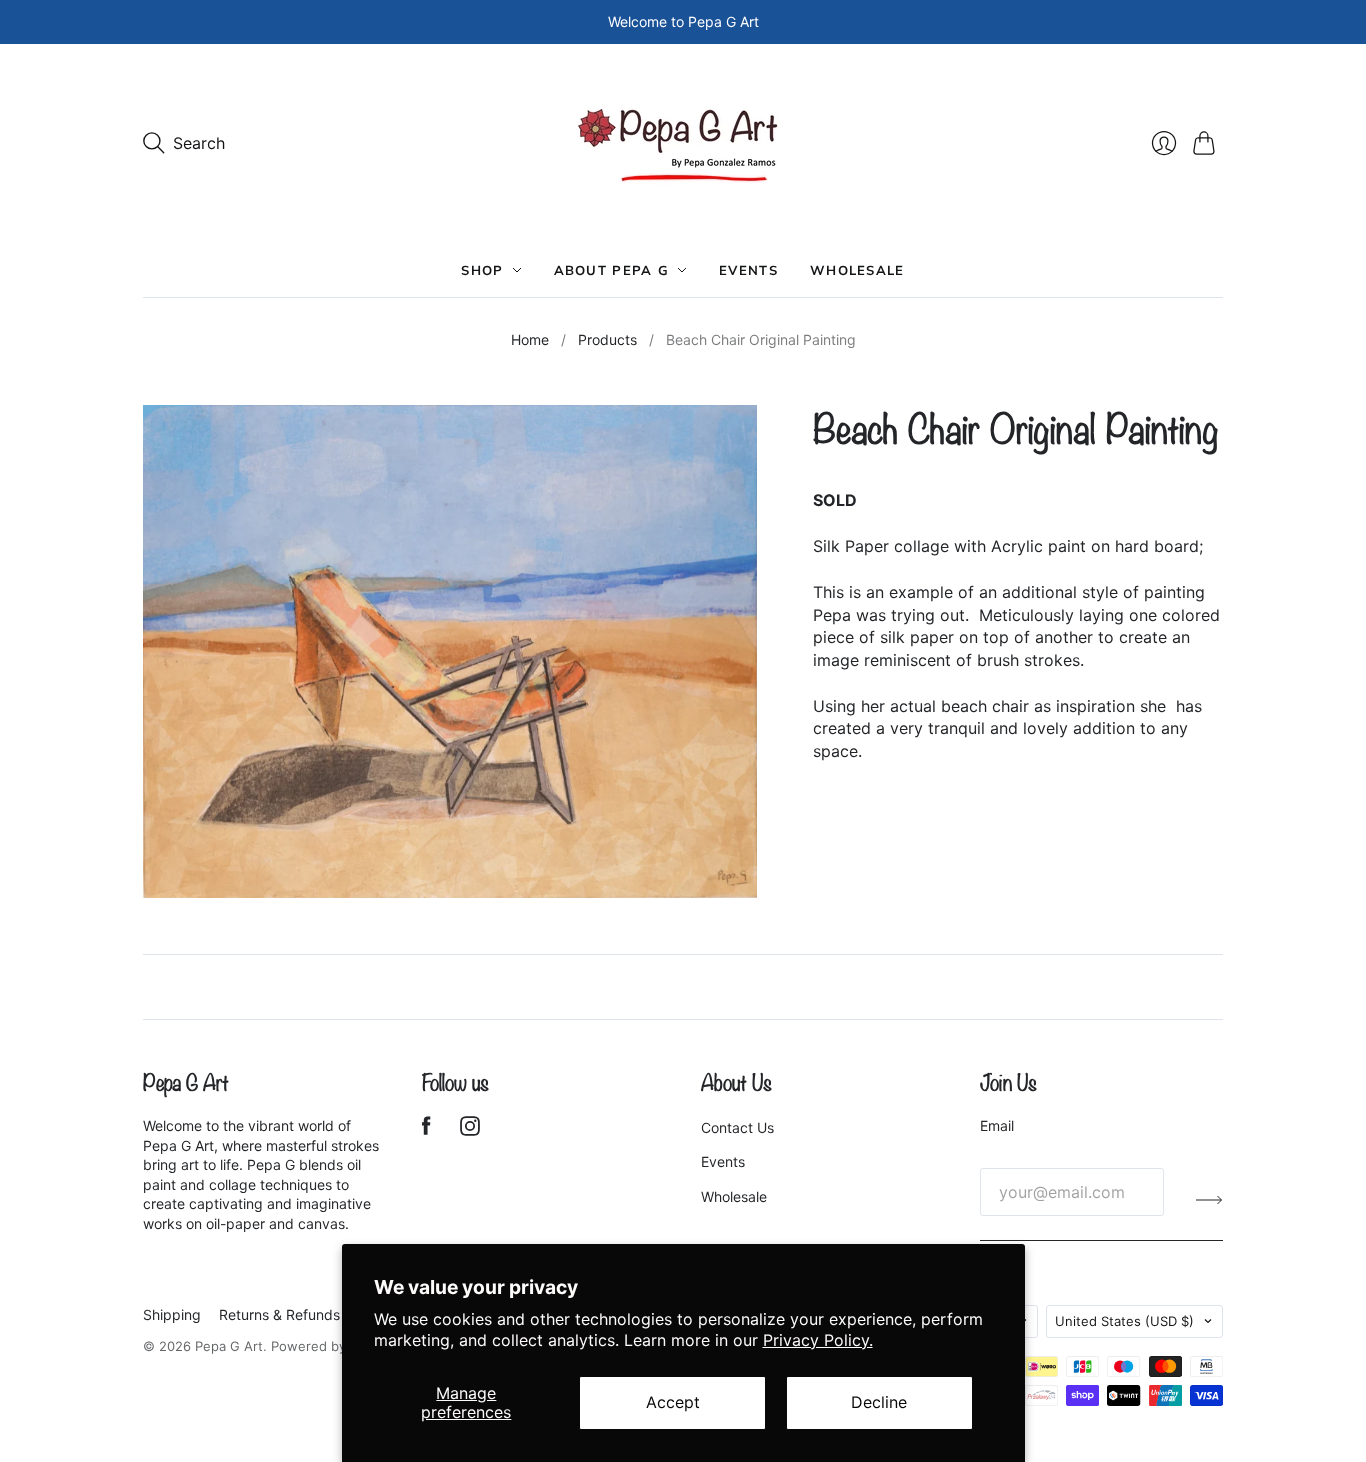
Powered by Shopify (334, 1346)
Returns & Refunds (279, 1314)
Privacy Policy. (818, 1340)
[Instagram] (470, 1130)
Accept (673, 1402)
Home (530, 339)
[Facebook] (426, 1130)
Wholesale (857, 270)
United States (1124, 1321)
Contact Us (737, 1127)
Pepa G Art (229, 1346)
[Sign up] (1209, 1200)
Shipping (172, 1314)
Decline (879, 1402)
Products (607, 339)
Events (748, 270)
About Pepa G (612, 270)
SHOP (482, 270)
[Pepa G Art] (683, 143)
